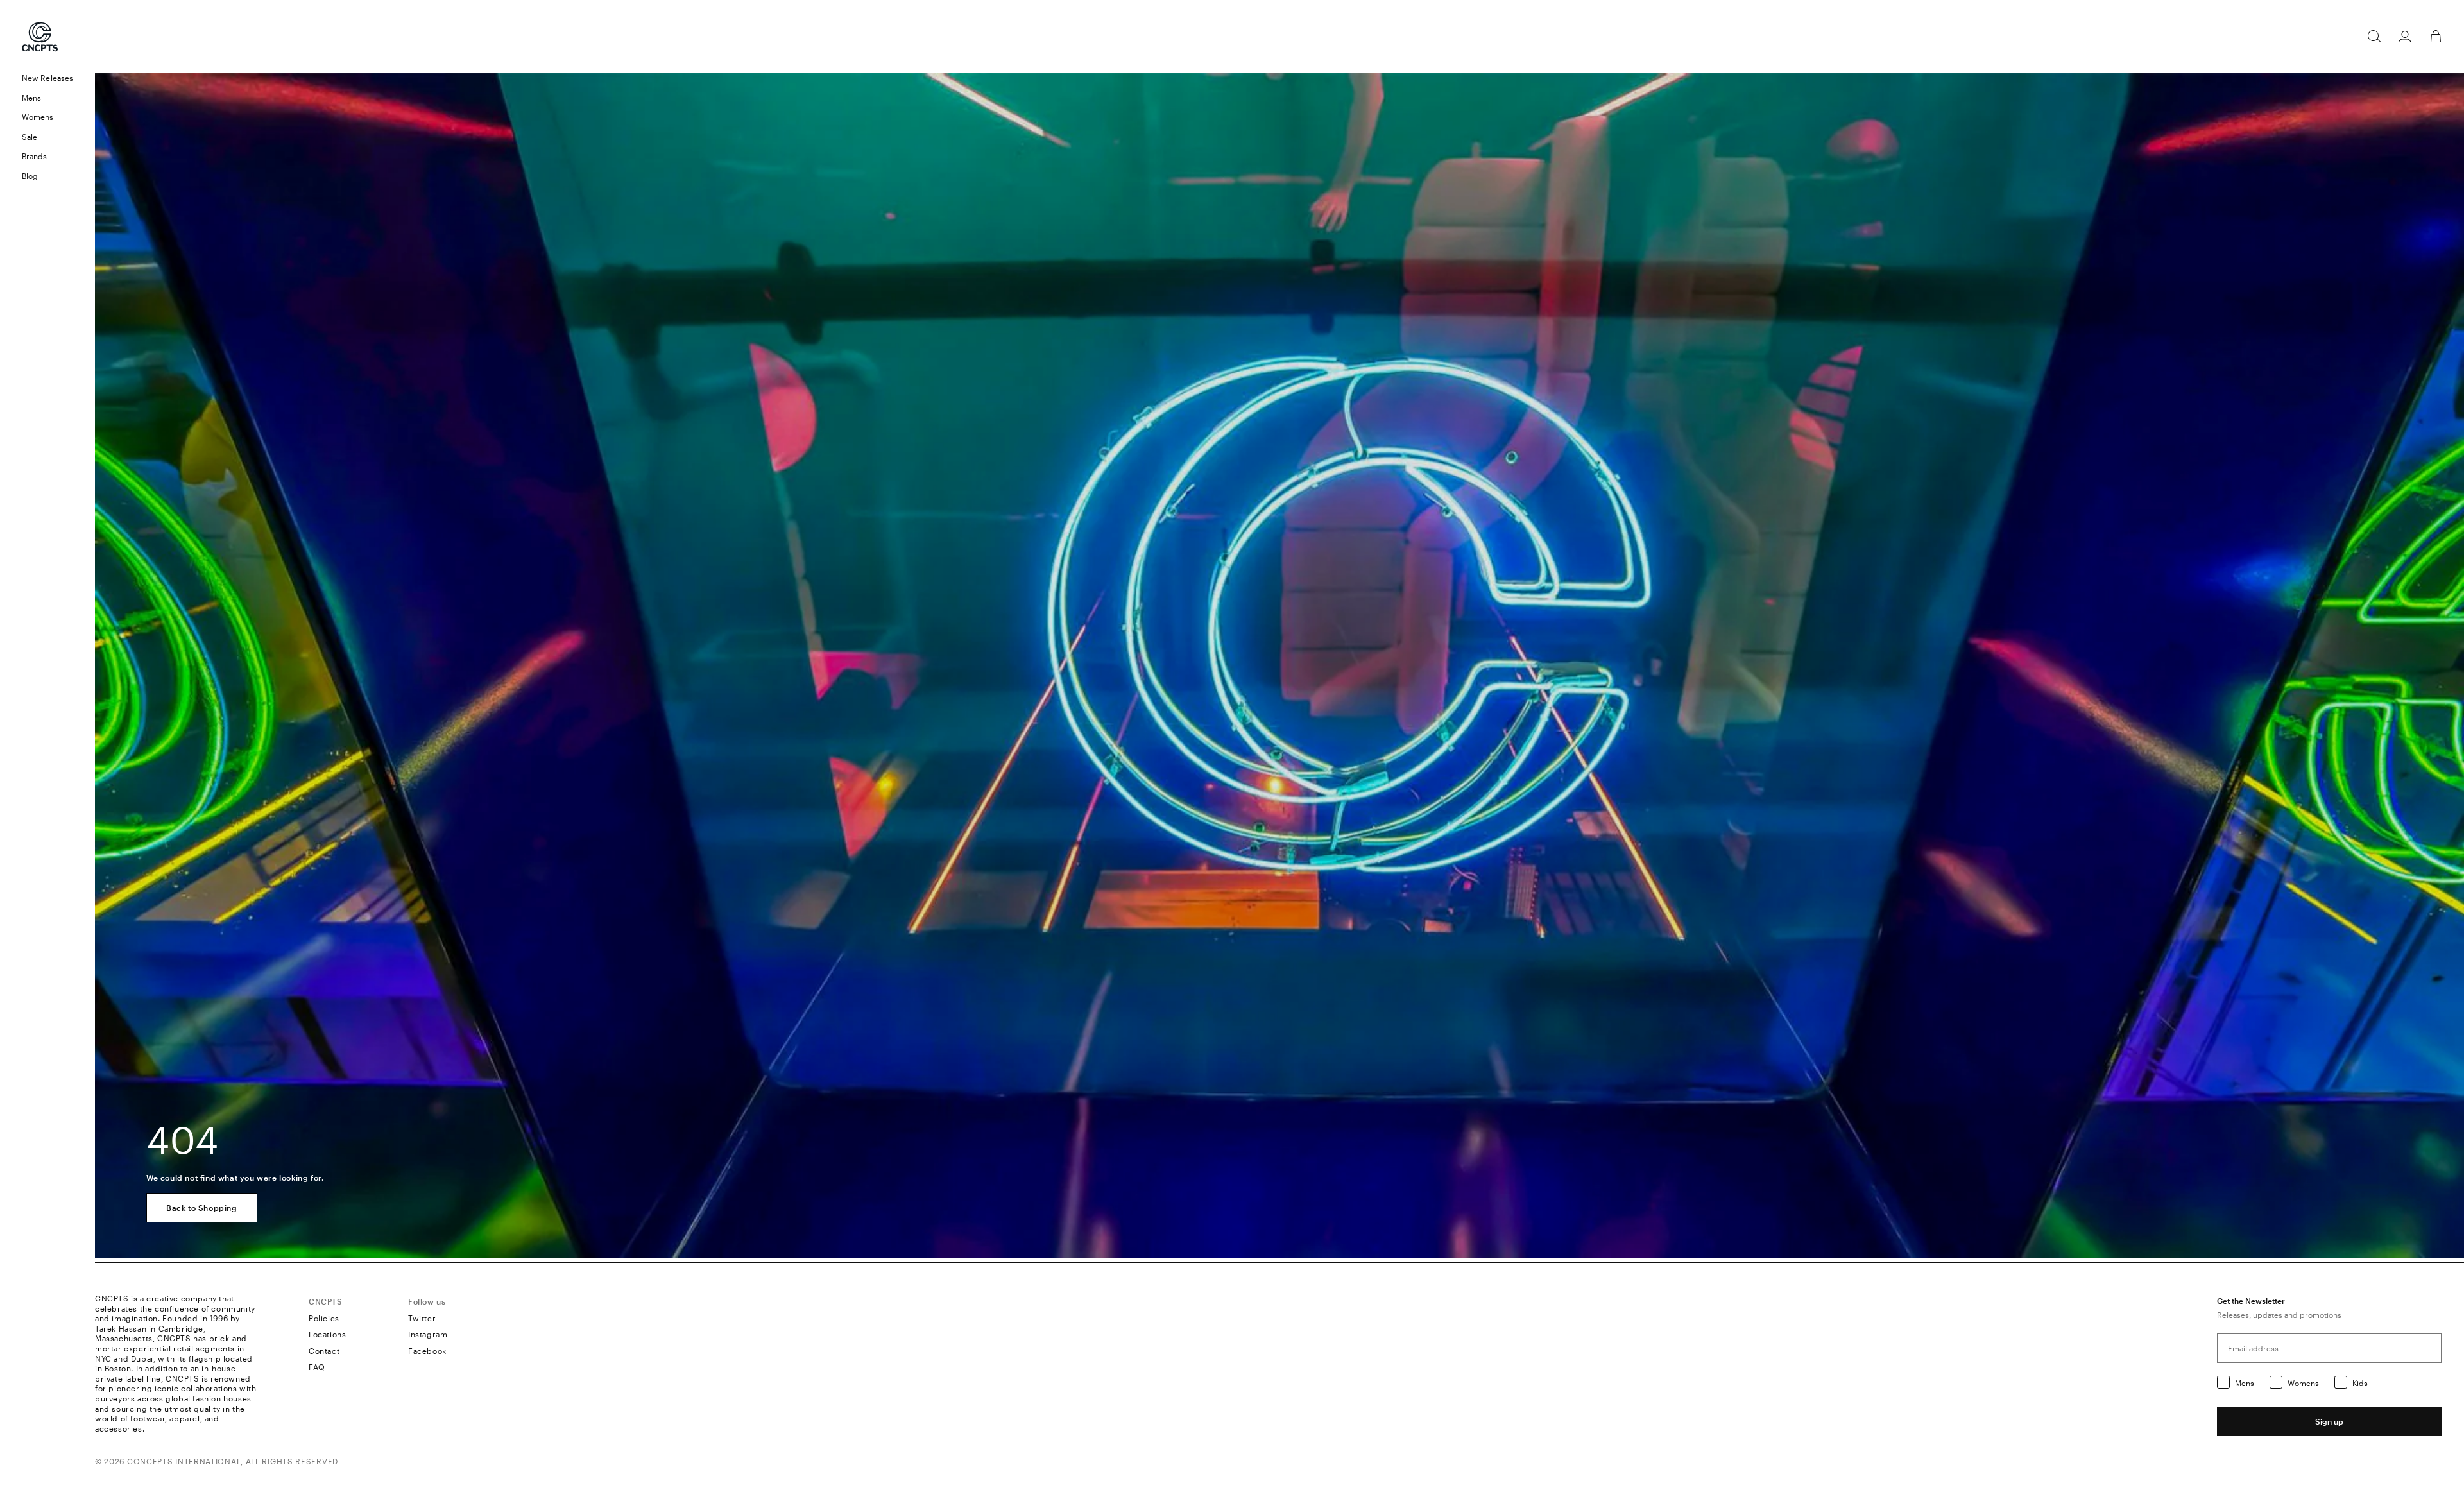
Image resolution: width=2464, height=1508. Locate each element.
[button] (47, 98)
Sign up (2329, 1421)
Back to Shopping (202, 1208)
